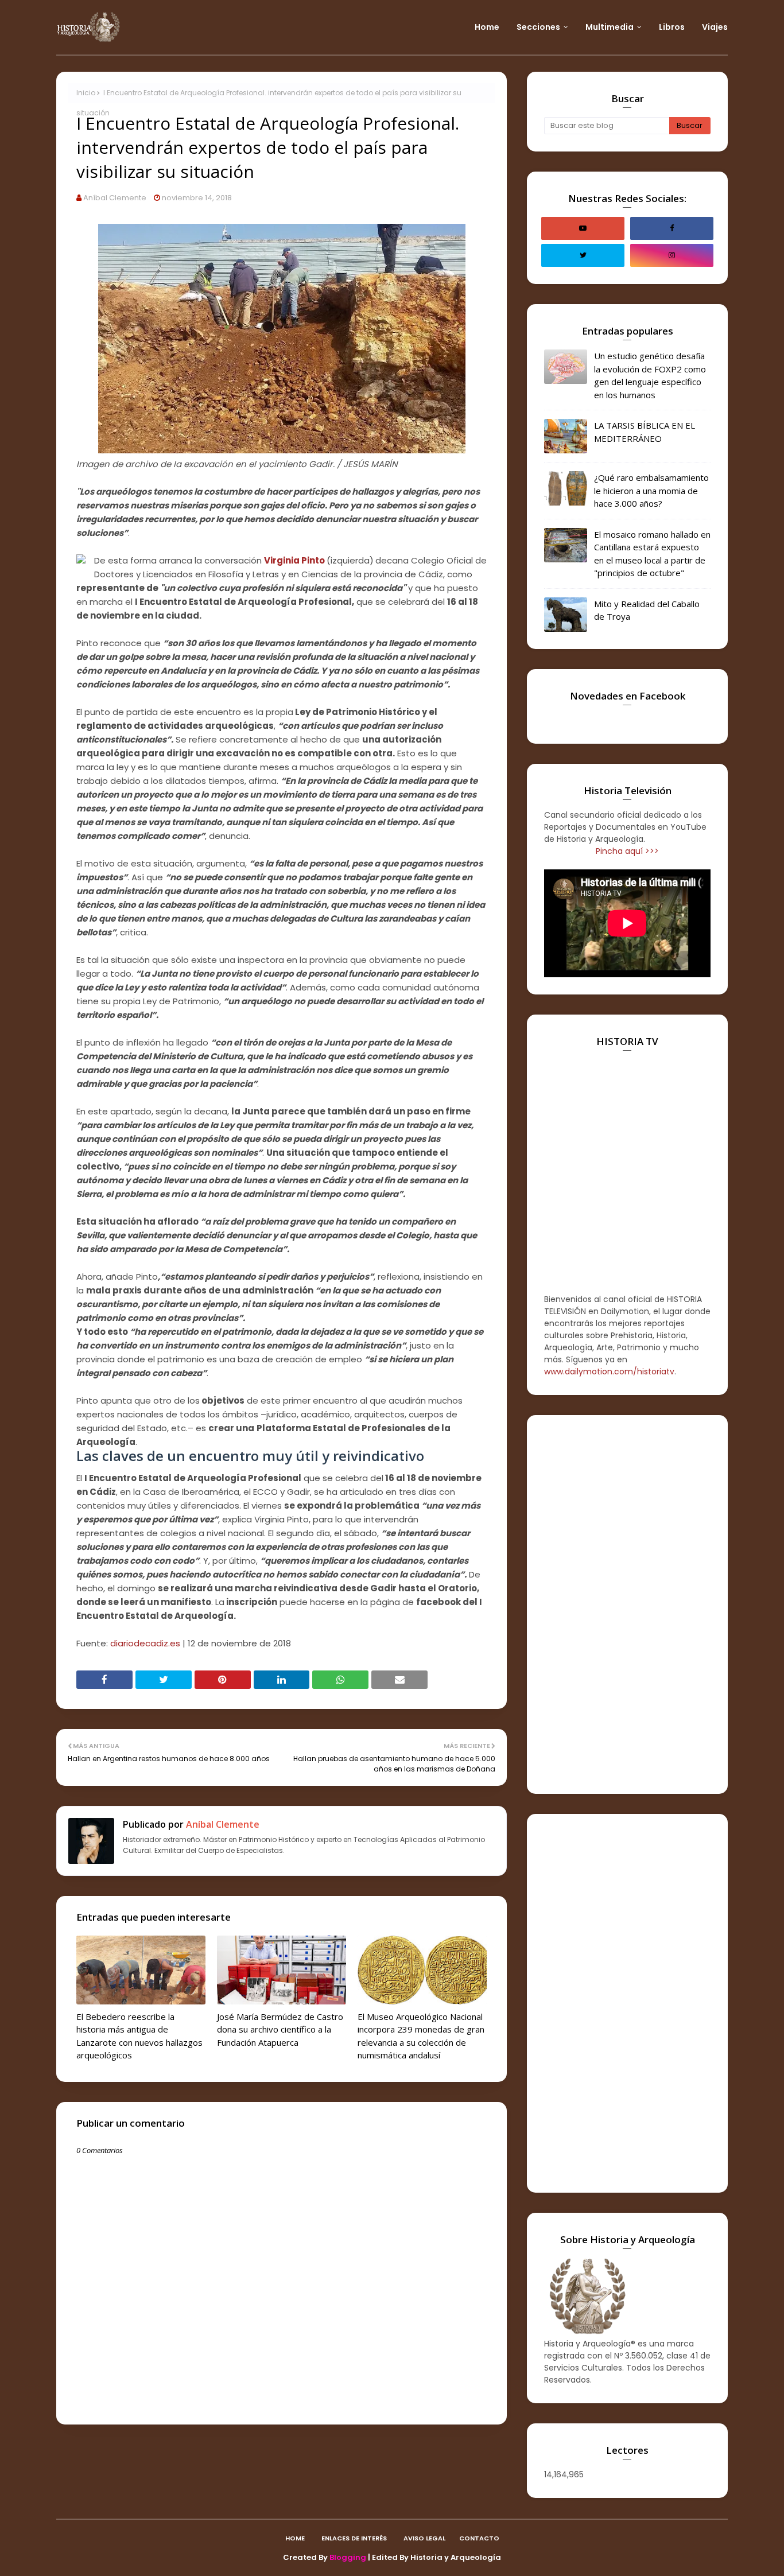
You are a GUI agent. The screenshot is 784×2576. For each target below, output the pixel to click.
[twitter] (583, 255)
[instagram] (672, 255)
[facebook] (672, 228)
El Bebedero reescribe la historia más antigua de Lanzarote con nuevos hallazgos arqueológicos (139, 2036)
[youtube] (583, 228)
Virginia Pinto (294, 560)
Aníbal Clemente (115, 198)
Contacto (479, 2538)
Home (295, 2538)
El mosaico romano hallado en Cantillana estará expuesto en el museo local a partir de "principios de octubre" (652, 554)
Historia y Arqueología (456, 2557)
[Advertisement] (627, 1604)
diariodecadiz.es (145, 1643)
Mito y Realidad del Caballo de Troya (647, 610)
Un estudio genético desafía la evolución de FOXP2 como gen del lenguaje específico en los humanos (650, 375)
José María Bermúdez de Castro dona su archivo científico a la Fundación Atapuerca (280, 2029)
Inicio (86, 93)
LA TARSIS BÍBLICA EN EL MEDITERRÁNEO (645, 432)
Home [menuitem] (487, 27)
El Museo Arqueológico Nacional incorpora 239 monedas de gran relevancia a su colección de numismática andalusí (421, 2036)
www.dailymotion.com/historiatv (609, 1371)
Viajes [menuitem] (715, 27)
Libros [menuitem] (672, 27)
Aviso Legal (424, 2538)
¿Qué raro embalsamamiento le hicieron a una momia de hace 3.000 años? (651, 490)
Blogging (348, 2557)
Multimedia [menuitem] (610, 27)
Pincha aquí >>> (627, 851)
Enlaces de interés (354, 2538)
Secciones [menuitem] (538, 27)
